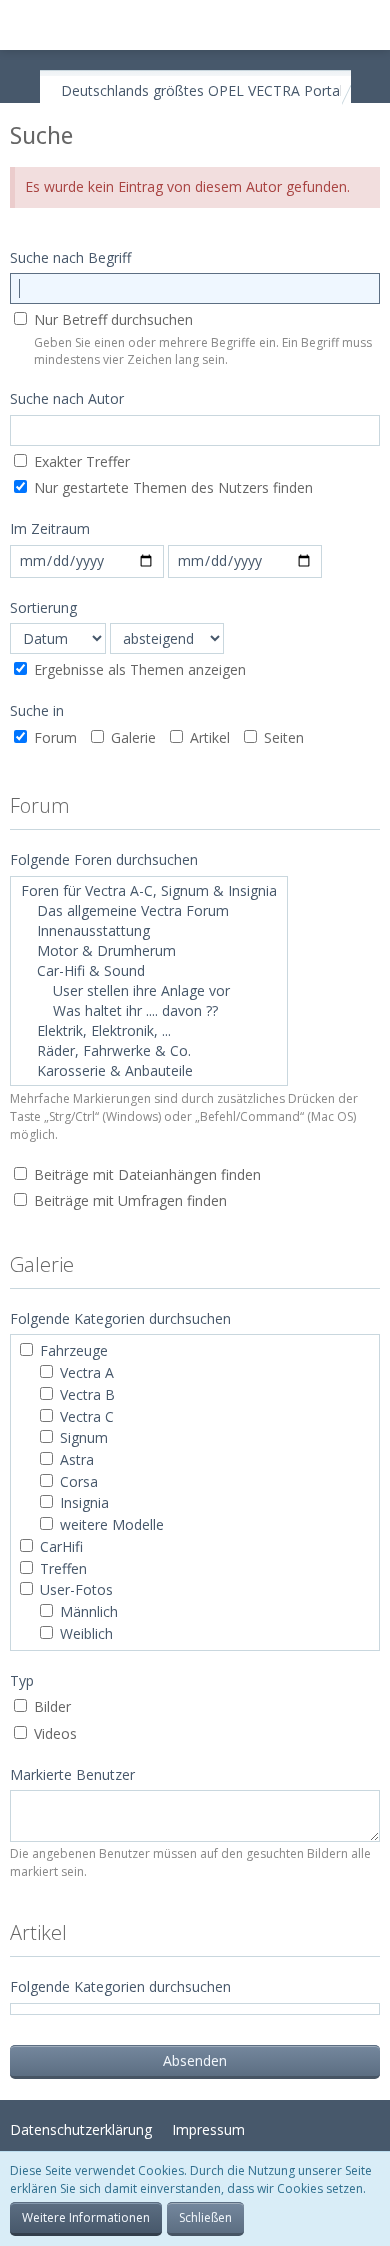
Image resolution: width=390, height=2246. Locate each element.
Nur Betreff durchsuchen (111, 319)
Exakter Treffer (80, 461)
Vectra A (85, 1372)
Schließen (205, 2217)
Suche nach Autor (67, 398)
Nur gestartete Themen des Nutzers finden (171, 487)
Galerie (131, 737)
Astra (75, 1459)
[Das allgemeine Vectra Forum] (149, 911)
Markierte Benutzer (72, 1774)
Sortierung (43, 607)
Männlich (87, 1611)
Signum (82, 1437)
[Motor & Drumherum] (149, 951)
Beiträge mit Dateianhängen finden (145, 1174)
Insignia (82, 1502)
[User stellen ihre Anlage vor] (149, 991)
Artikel (208, 737)
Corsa (77, 1481)
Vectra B (85, 1394)
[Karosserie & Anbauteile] (149, 1071)
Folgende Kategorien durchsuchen (120, 1986)
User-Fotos (74, 1589)
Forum (53, 737)
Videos (53, 1733)
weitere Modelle (110, 1524)
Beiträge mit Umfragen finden (128, 1200)
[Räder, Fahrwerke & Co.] (149, 1051)
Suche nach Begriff (70, 257)
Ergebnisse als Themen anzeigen (138, 669)
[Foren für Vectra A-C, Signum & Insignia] (149, 891)
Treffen (61, 1568)
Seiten (282, 737)
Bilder (50, 1706)
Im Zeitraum (50, 528)
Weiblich (84, 1633)
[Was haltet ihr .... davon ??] (149, 1011)
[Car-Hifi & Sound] (149, 971)
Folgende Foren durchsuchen (104, 859)
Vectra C (85, 1416)
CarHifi (59, 1546)
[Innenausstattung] (149, 931)
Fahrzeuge (72, 1350)
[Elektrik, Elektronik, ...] (149, 1031)
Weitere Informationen (86, 2217)
